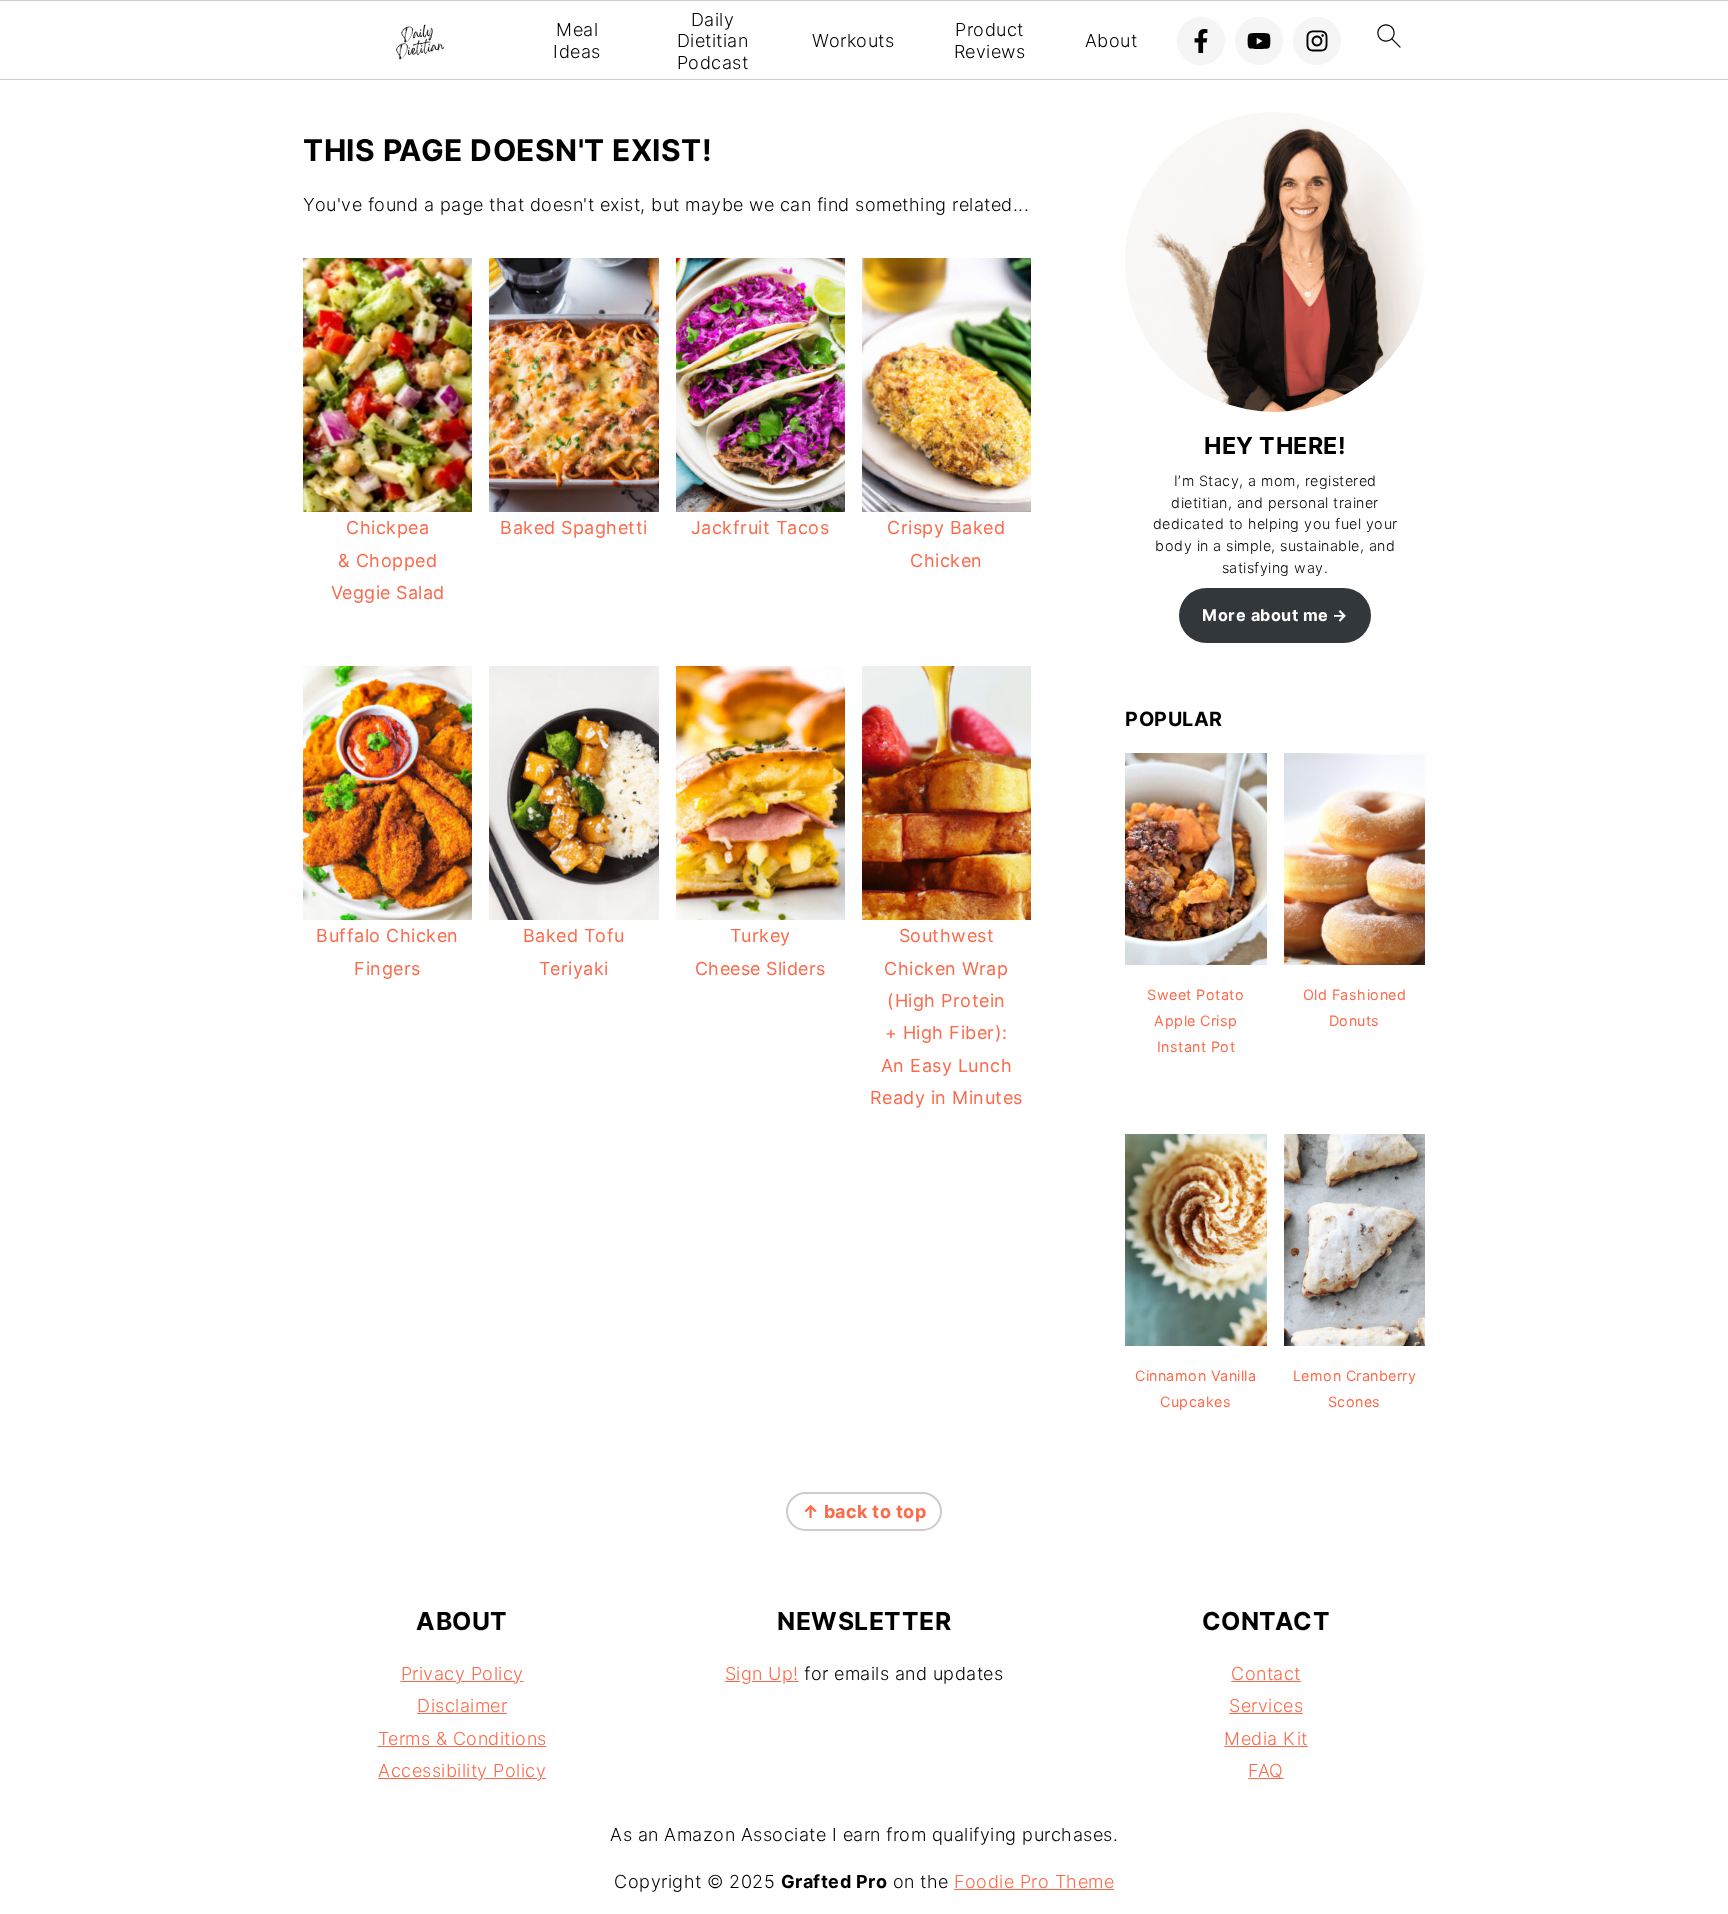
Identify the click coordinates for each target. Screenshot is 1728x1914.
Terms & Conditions (462, 1738)
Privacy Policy (462, 1673)
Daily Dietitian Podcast (713, 41)
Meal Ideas (577, 40)
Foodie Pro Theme (1034, 1881)
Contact (1266, 1673)
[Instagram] (1317, 41)
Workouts (853, 40)
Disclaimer (462, 1705)
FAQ (1266, 1770)
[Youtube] (1259, 41)
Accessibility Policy (462, 1770)
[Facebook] (1201, 41)
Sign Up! (762, 1673)
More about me (1265, 615)
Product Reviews (990, 40)
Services (1266, 1705)
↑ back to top (864, 1511)
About (1111, 40)
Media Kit (1266, 1738)
